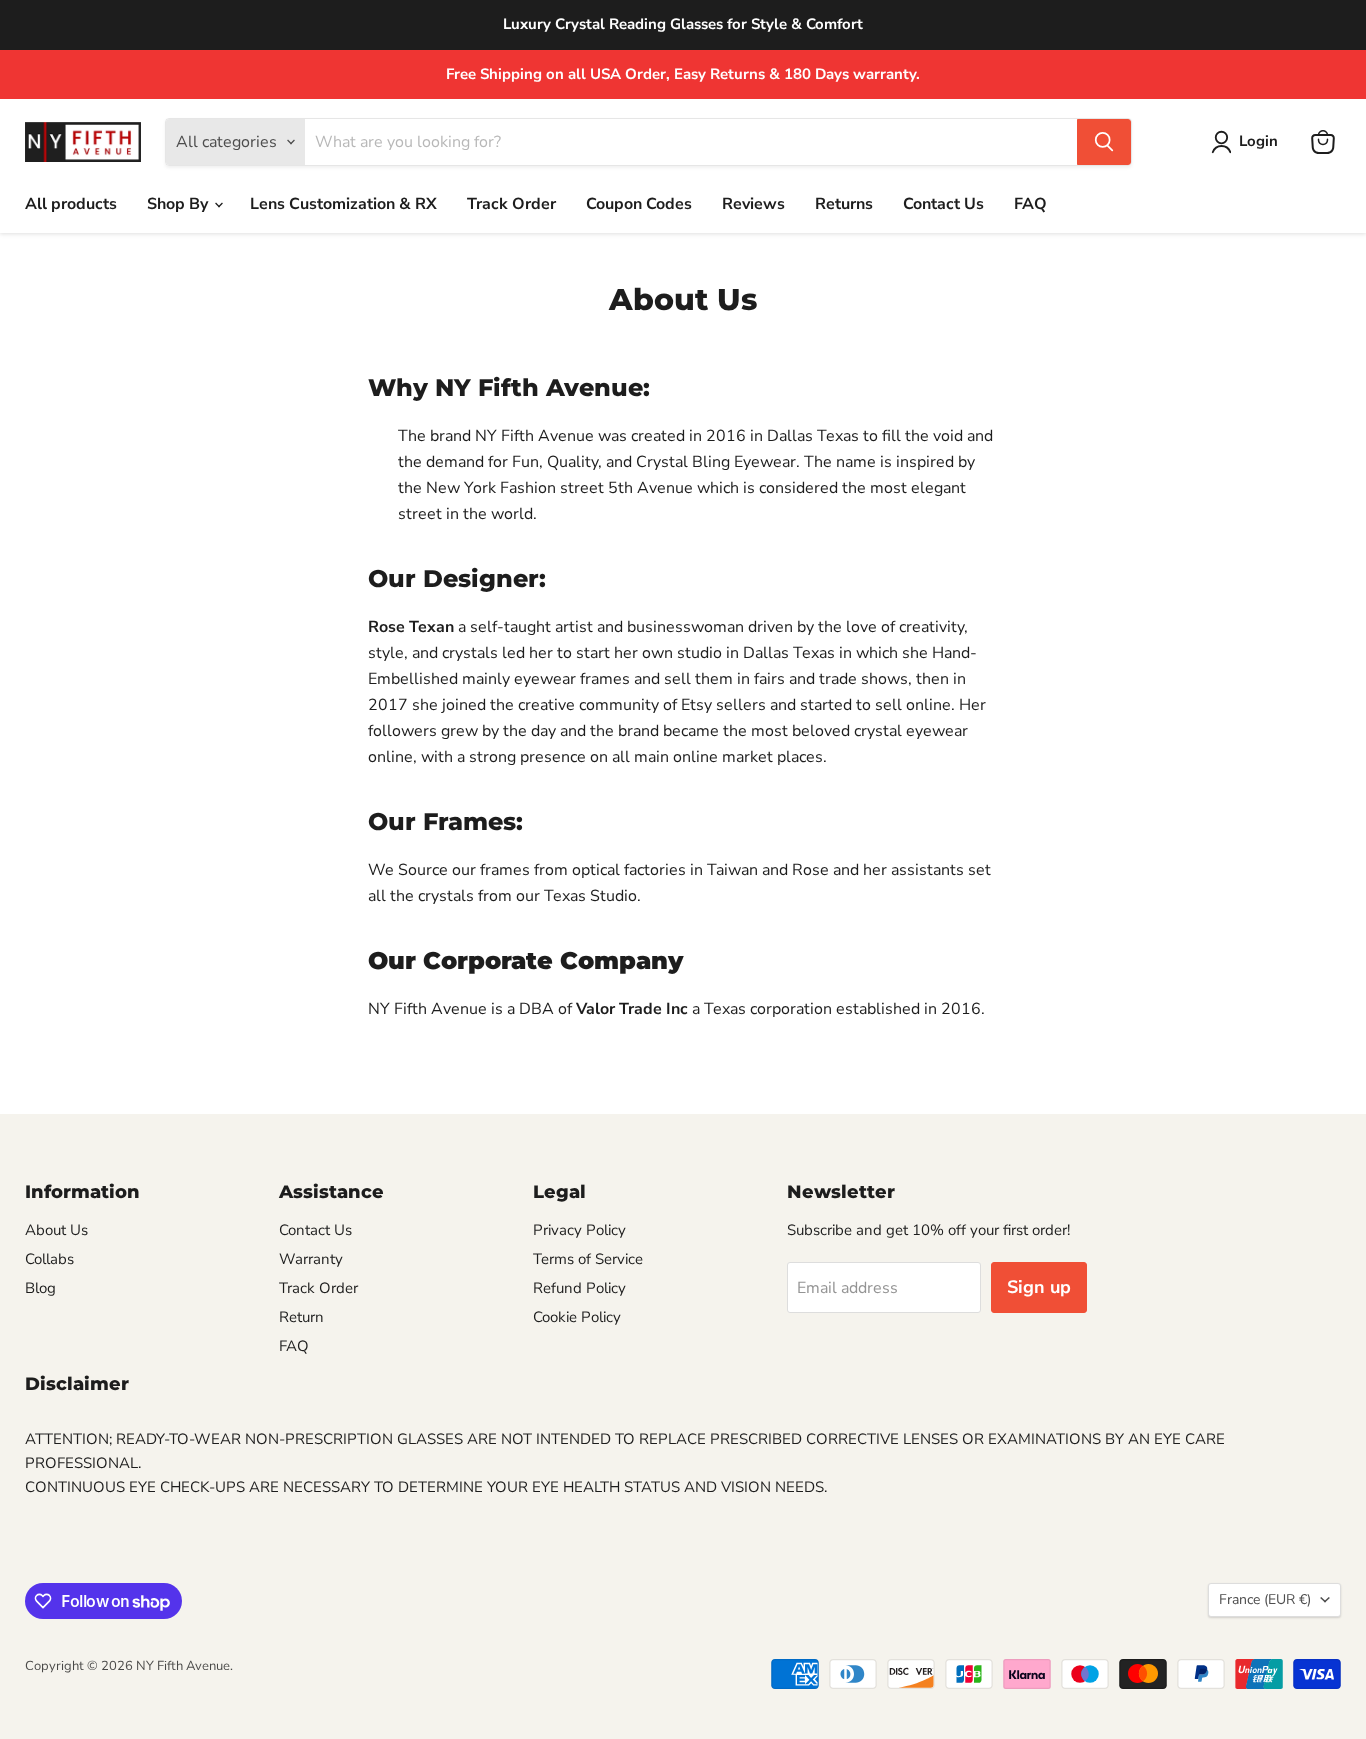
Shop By (179, 204)
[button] (1248, 142)
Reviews (753, 204)
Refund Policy (579, 1288)
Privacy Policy (579, 1230)
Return (301, 1317)
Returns (844, 204)
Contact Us (943, 204)
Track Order (511, 204)
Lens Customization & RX (343, 204)
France (1265, 1599)
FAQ (1030, 204)
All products (71, 204)
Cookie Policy (577, 1317)
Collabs (49, 1259)
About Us (56, 1230)
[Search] (1104, 142)
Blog (40, 1288)
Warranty (311, 1259)
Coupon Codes (639, 204)
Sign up (1039, 1287)
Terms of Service (588, 1259)
